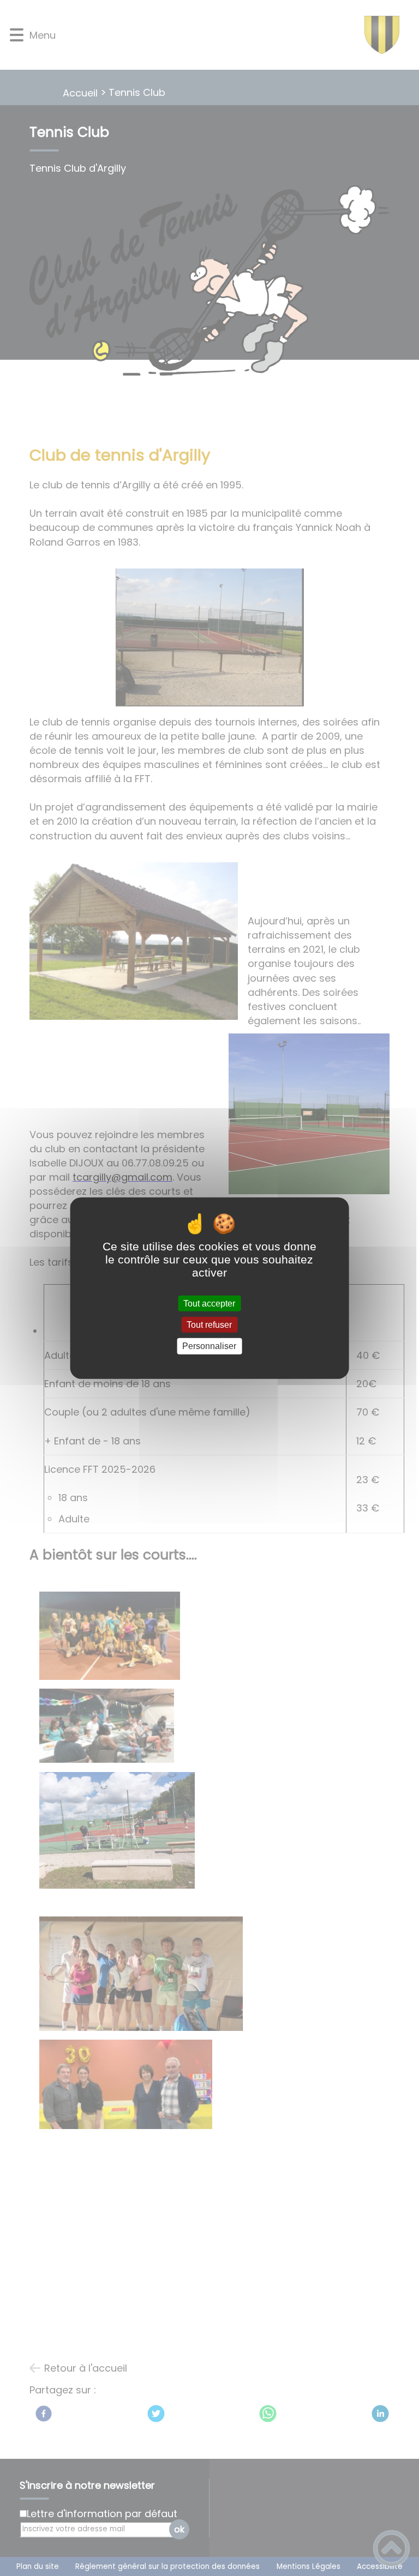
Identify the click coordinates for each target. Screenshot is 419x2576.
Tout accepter (209, 1304)
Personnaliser (209, 1346)
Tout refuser (209, 1325)
